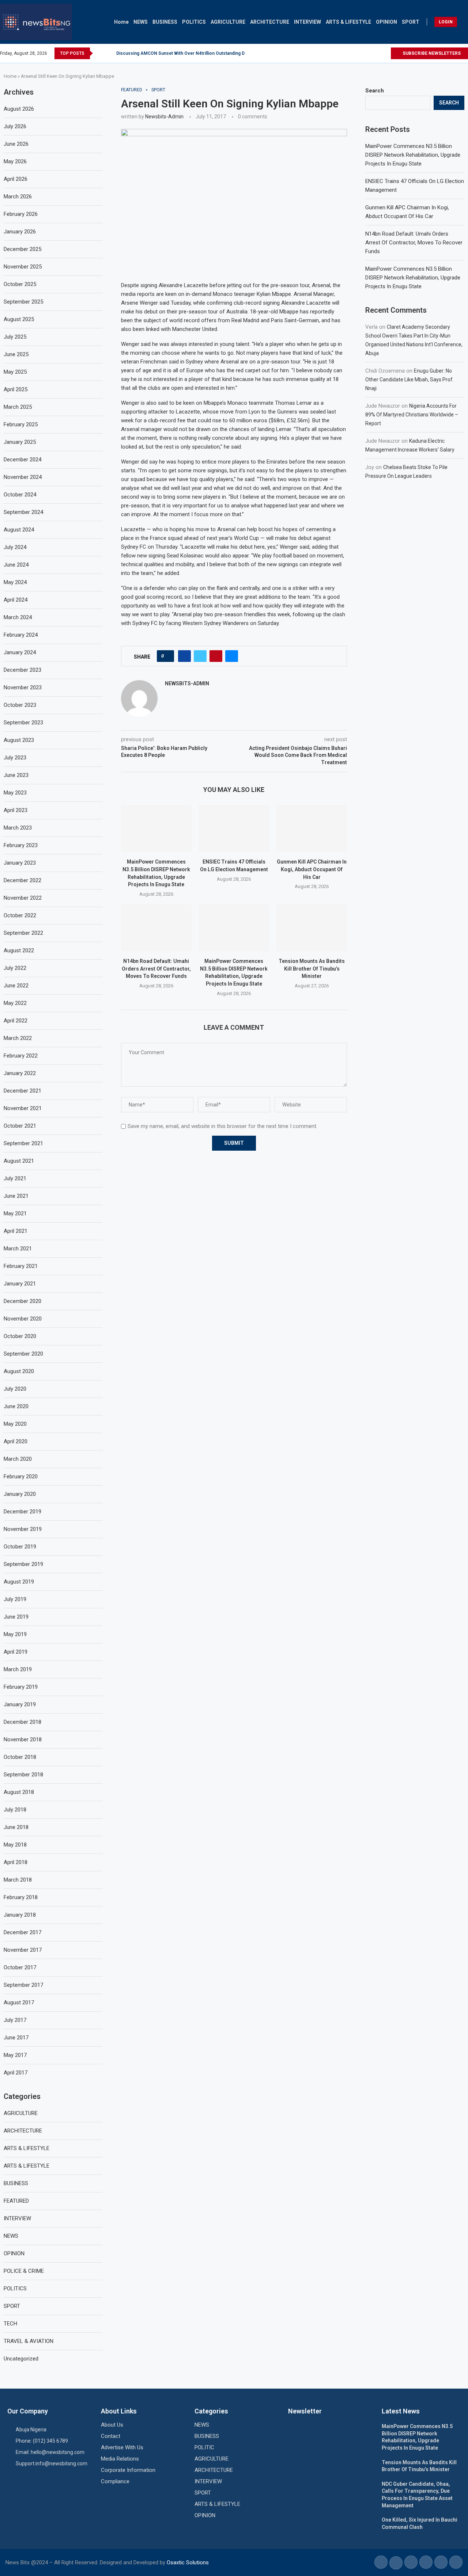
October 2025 (20, 284)
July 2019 (15, 1599)
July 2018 (15, 1810)
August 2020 (19, 1371)
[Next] (109, 53)
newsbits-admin (164, 117)
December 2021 (22, 1091)
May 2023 (15, 793)
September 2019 (23, 1564)
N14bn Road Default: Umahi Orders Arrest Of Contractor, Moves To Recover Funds (156, 969)
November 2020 (23, 1319)
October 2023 (20, 705)
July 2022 (15, 968)
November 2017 (23, 1950)
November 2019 (23, 1529)
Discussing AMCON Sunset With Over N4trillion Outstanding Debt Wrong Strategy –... (204, 53)
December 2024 (22, 460)
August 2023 (19, 740)
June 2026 (16, 144)
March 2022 (18, 1038)
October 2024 (20, 495)
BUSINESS (165, 22)
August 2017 (19, 2003)
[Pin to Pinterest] (216, 656)
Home (121, 22)
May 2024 (15, 582)
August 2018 (19, 1792)
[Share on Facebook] (184, 656)
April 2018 (16, 1862)
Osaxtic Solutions (188, 2562)
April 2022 (16, 1021)
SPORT (411, 22)
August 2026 (19, 109)
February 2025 (21, 424)
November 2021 (23, 1108)
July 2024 (15, 547)
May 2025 (15, 372)
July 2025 (15, 337)
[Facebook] (368, 53)
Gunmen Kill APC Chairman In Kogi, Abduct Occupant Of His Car (312, 869)
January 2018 (20, 1915)
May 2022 (15, 1003)
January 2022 (20, 1073)
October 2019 (20, 1547)
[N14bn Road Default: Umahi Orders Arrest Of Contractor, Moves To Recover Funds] (156, 928)
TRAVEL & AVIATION (29, 2341)
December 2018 (22, 1722)
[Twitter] (376, 53)
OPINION (386, 22)
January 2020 (20, 1494)
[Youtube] (385, 53)
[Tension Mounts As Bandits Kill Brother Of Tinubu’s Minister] (312, 928)
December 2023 (22, 670)
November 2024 (23, 477)
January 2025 (20, 442)
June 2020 (16, 1406)
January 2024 (20, 652)
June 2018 (16, 1827)
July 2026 (15, 126)
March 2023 (18, 828)
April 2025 (16, 389)
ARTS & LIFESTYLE (348, 22)
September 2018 (23, 1775)
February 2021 (21, 1266)
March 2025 (18, 407)
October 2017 (20, 1967)
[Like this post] (168, 656)
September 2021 (23, 1143)
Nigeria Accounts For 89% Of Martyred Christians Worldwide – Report (412, 415)
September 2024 (23, 512)
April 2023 (16, 810)
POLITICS (194, 22)
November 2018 (23, 1739)
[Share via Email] (232, 656)
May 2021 (15, 1213)
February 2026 (21, 214)
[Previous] (100, 53)
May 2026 (15, 161)
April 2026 (16, 179)
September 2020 (23, 1354)
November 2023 (23, 687)
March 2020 (18, 1459)
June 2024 (16, 565)
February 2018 (21, 1897)
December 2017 (22, 1932)
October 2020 (20, 1336)
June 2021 (16, 1196)
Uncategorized (21, 2359)
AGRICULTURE (228, 22)
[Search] (464, 22)
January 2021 (20, 1284)
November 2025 (23, 267)
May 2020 (15, 1424)
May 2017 (15, 2055)
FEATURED (16, 2201)
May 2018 (15, 1845)
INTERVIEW (307, 22)
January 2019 (20, 1704)
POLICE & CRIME (24, 2271)
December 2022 (22, 880)
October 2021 (20, 1126)
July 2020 (15, 1389)
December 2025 (22, 249)
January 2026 (20, 232)
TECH (10, 2324)
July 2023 (15, 758)
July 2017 (15, 2020)
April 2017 (16, 2073)
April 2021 (16, 1231)
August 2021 (19, 1161)
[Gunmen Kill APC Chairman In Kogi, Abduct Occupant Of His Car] (312, 828)
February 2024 (21, 635)
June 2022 (16, 986)
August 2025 (19, 319)
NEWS (141, 22)
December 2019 (22, 1512)
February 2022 (21, 1056)
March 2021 (18, 1249)
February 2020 (21, 1476)
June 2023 (16, 775)
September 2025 (23, 302)
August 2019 (19, 1582)
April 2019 (16, 1652)
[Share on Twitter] (200, 656)
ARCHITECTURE (270, 22)
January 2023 (20, 863)
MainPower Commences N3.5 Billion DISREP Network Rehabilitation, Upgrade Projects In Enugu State (413, 155)
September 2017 (23, 1985)
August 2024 (19, 530)
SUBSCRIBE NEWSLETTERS (431, 53)
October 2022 (20, 915)
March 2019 (18, 1669)
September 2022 (23, 933)
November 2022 (23, 898)
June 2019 (16, 1617)
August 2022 (19, 950)
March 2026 (18, 197)
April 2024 (16, 600)
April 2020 (16, 1441)
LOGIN (446, 22)
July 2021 (15, 1178)
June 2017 (16, 2038)
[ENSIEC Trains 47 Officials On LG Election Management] (234, 828)
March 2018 (18, 1880)
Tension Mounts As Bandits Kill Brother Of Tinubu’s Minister (312, 969)
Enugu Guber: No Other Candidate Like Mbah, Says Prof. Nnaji (409, 380)
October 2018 (20, 1757)
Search (375, 91)
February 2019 (21, 1687)
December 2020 (22, 1301)
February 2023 (21, 845)
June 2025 (16, 354)
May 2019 (15, 1634)
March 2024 (18, 617)
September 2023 (23, 723)
